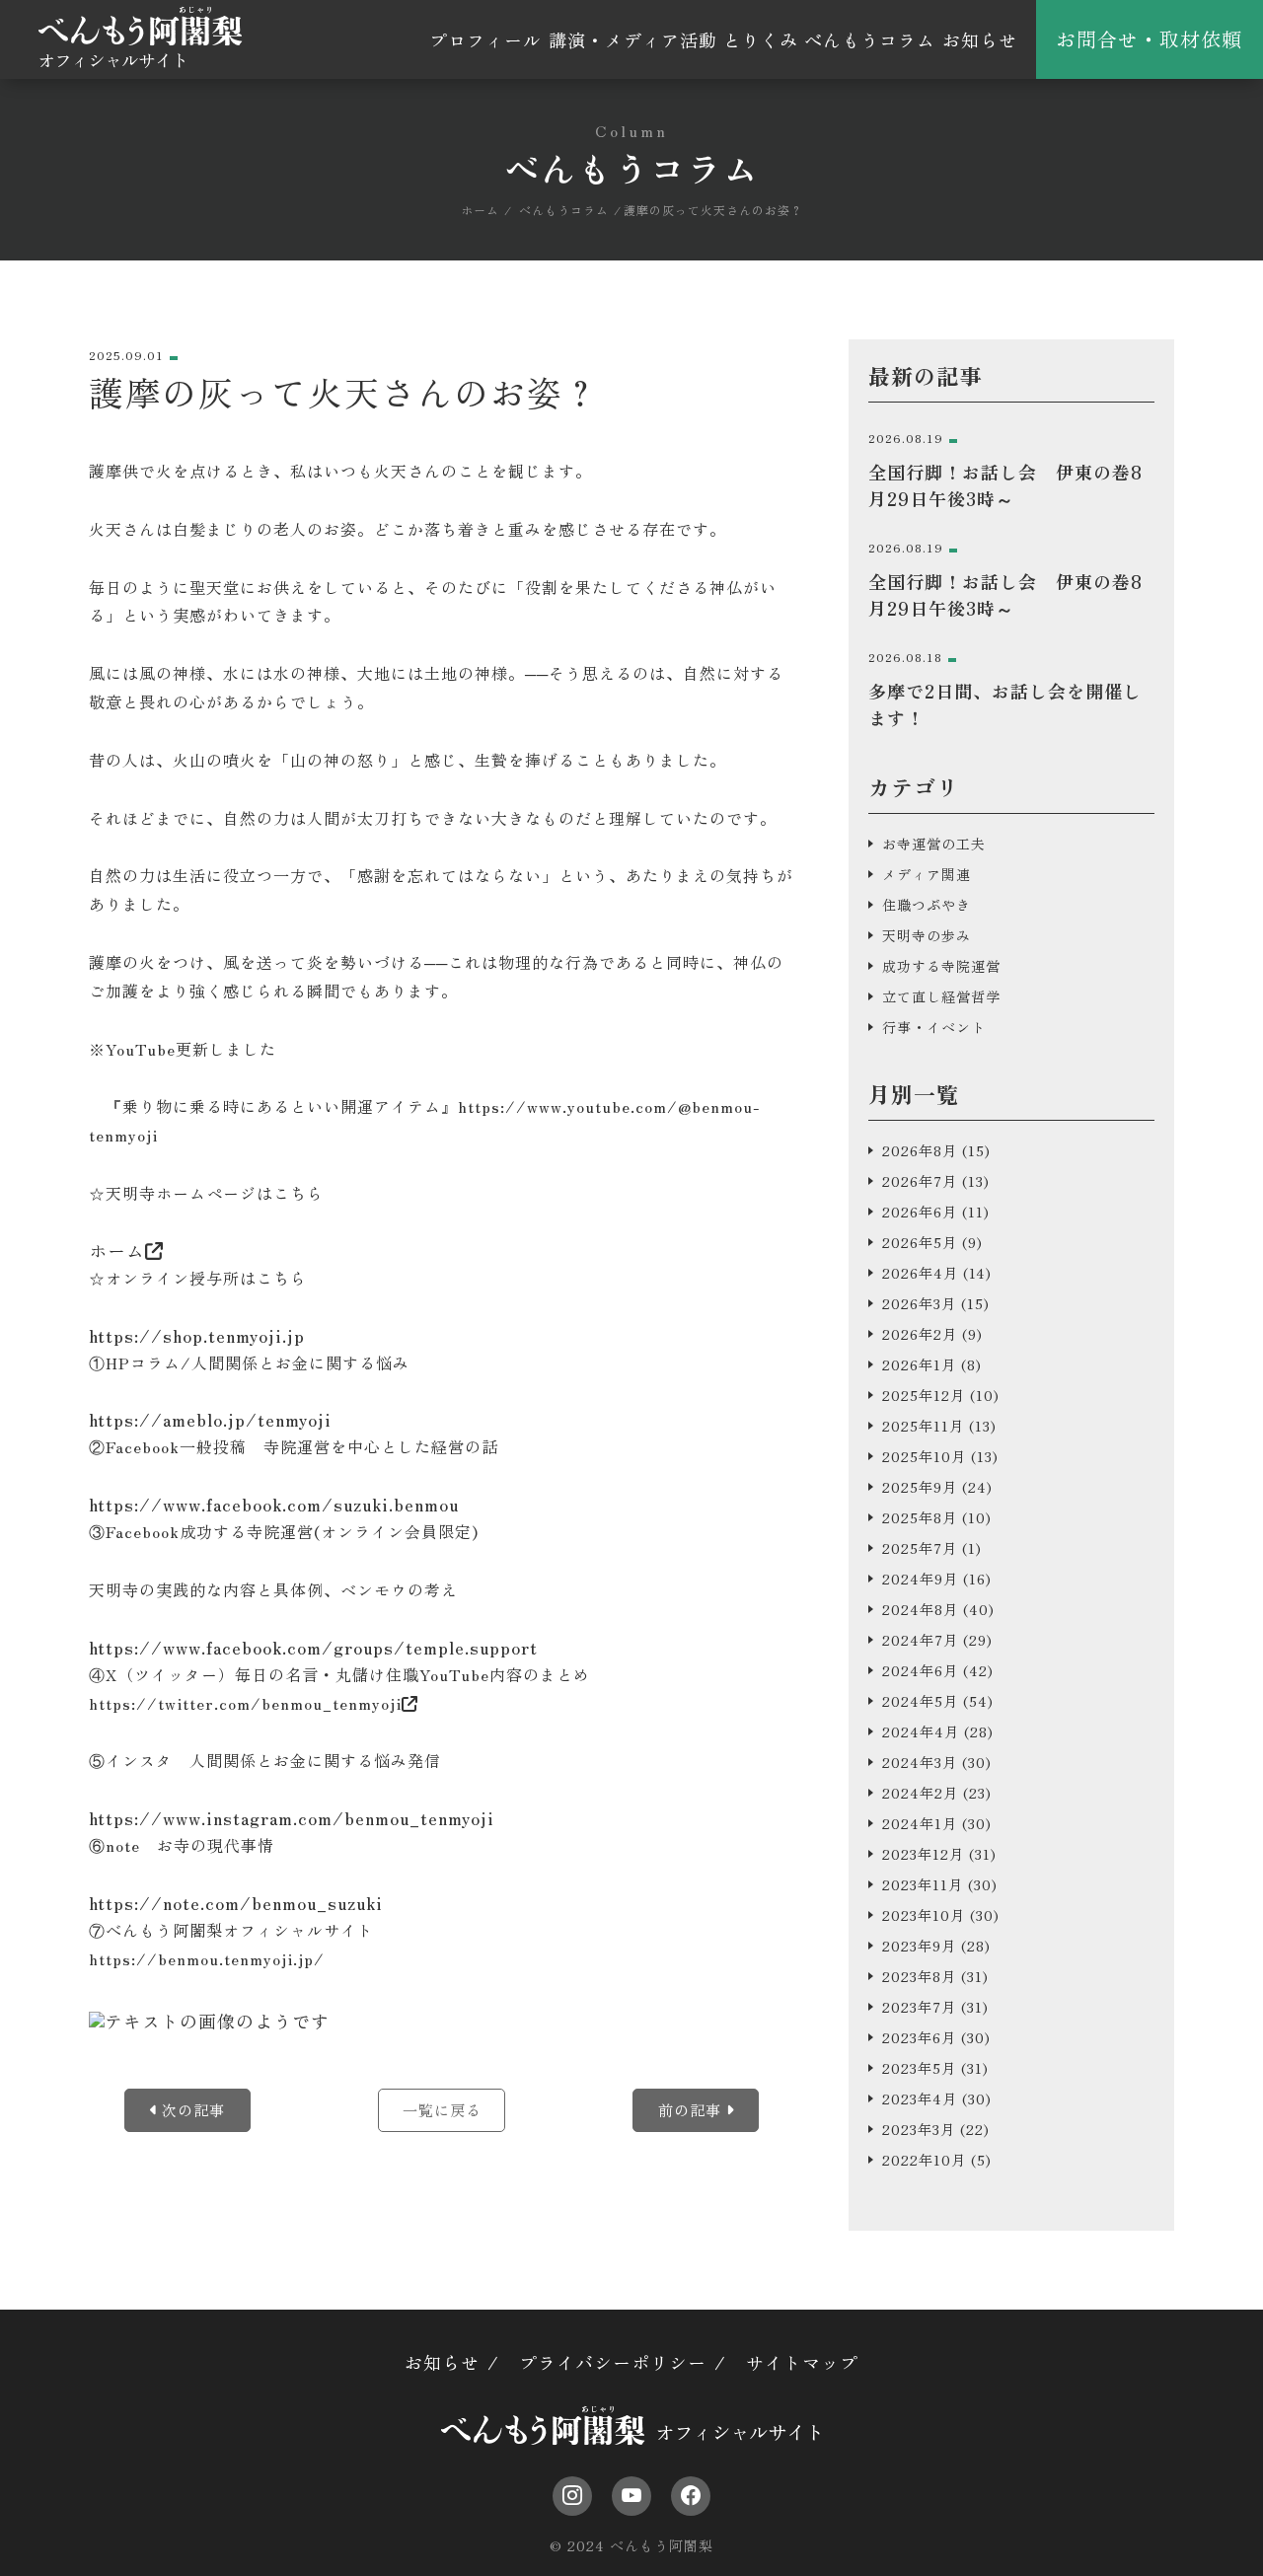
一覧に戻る (442, 2110)
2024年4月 (921, 1731)
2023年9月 (919, 1946)
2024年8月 (920, 1609)
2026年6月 (920, 1212)
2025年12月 (924, 1395)
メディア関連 (927, 874)
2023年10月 (924, 1915)
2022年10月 (924, 2160)
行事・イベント (934, 1027)
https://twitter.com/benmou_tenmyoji (245, 1703)
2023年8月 (919, 1976)
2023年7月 (919, 2007)
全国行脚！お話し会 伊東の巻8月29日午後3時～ (1005, 485)
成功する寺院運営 (941, 966)
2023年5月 (919, 2068)
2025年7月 (920, 1548)
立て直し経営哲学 (941, 996)
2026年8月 (920, 1150)
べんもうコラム (870, 39)
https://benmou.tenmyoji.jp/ (207, 1958)
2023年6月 (919, 2037)
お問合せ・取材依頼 (1149, 39)
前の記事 (692, 2110)
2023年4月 (920, 2098)
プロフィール (485, 39)
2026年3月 (919, 1303)
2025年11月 (923, 1426)
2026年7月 (920, 1181)
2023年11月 (923, 1884)
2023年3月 (919, 2129)
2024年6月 (920, 1670)
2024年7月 (920, 1640)
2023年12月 (923, 1854)
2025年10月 (924, 1456)
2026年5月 (920, 1242)
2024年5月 (920, 1701)
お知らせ (980, 39)
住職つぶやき (927, 905)
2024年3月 (920, 1762)
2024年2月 (920, 1793)
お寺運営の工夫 (934, 844)
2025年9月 (920, 1487)
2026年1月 (919, 1364)
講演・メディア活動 (633, 39)
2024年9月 (920, 1579)
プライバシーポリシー (613, 2362)
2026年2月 (920, 1334)
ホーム (117, 1250)
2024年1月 (920, 1823)
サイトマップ (802, 2362)
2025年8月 (920, 1517)
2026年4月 (920, 1273)
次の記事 (191, 2110)
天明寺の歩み (927, 935)
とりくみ (761, 39)
